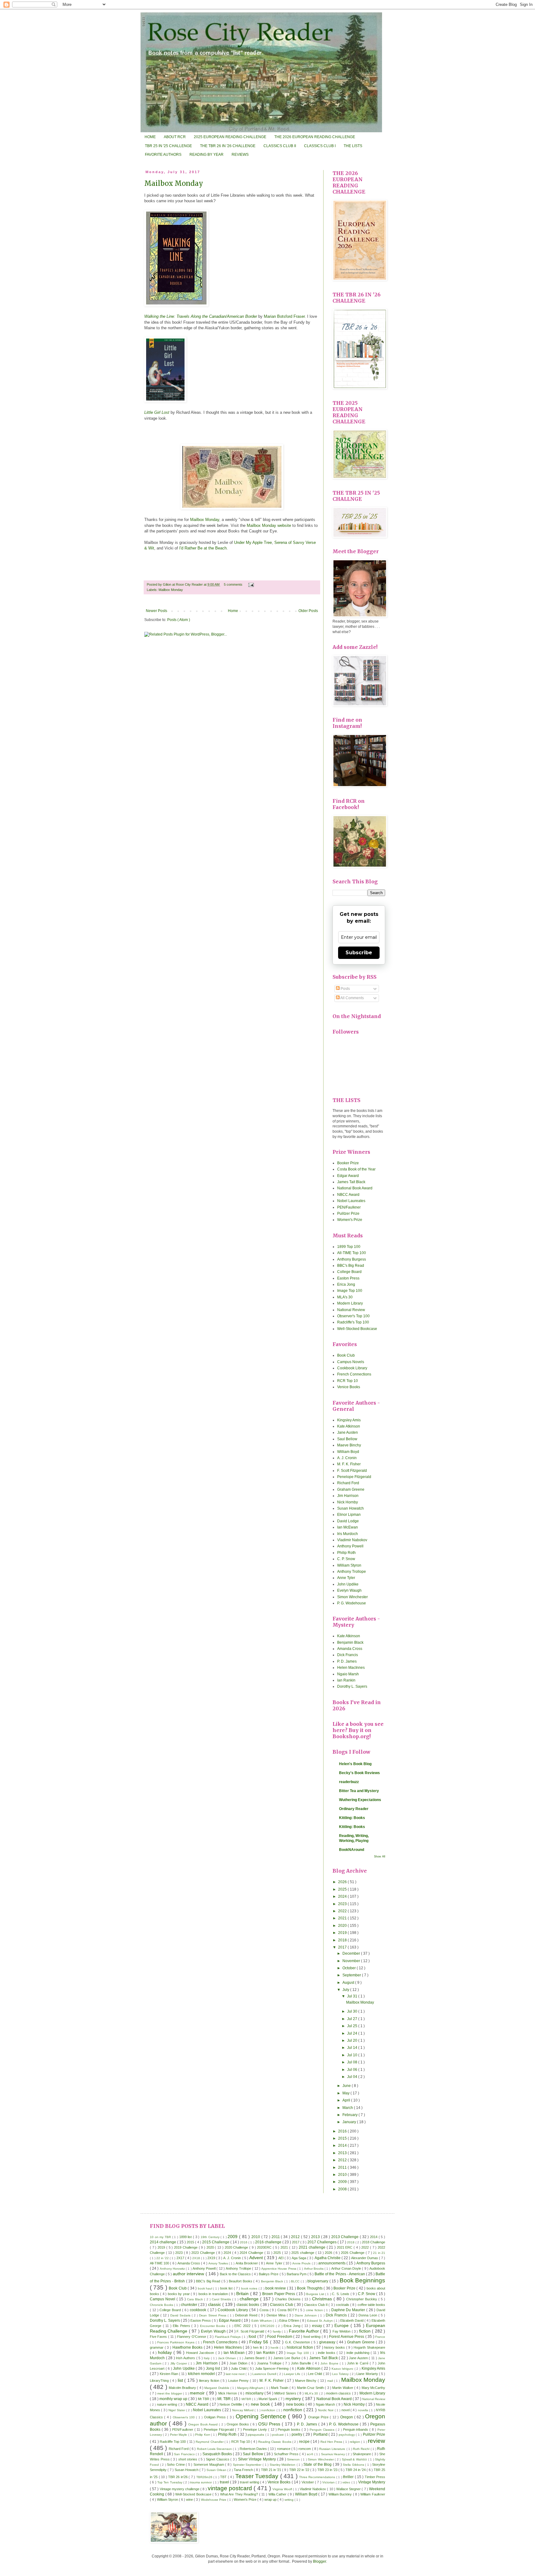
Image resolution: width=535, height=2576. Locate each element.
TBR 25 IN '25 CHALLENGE (168, 146)
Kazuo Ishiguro (343, 2369)
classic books (248, 2305)
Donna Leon (368, 2315)
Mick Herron (228, 2393)
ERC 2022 (243, 2326)
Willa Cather (278, 2494)
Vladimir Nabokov (352, 1540)
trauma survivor (202, 2482)
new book (261, 2404)
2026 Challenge (353, 2253)
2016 (343, 2131)
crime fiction (315, 2310)
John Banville (302, 2363)
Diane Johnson (306, 2315)
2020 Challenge (237, 2247)
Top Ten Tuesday (170, 2482)
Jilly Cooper (179, 2363)
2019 (343, 1933)
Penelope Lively (256, 2429)
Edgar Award (348, 1176)
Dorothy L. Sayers (352, 1686)
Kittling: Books (352, 1818)
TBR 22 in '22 (300, 2470)
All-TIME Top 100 (352, 1253)
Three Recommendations (318, 2477)
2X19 (212, 2258)
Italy (207, 2358)
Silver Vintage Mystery (258, 2459)
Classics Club (282, 2305)
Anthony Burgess (352, 1259)
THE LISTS (353, 146)
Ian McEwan (348, 1527)
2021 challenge (313, 2247)
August (349, 1983)
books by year (179, 2294)
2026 (343, 1882)
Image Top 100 (350, 1291)
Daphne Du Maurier (349, 2310)
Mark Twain (280, 2388)
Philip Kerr (203, 2435)
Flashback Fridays (228, 2337)
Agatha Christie (328, 2258)
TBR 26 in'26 (178, 2477)
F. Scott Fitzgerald (352, 1471)
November (352, 1961)
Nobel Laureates (351, 1201)
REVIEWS (240, 155)
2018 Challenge (374, 2242)
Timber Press (375, 2477)
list (181, 2380)
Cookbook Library (352, 1368)
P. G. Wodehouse (352, 1603)
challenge (250, 2299)
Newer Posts (157, 611)
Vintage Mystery (372, 2482)
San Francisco (185, 2454)
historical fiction (300, 2347)
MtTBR (247, 2399)
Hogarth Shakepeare (369, 2347)
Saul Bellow (347, 1439)
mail (331, 2381)
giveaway (328, 2342)
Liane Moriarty (368, 2374)
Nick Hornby (348, 1502)
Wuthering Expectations (360, 1800)
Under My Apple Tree (253, 542)
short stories (188, 2459)
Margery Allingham (251, 2388)
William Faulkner (373, 2494)
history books (335, 2347)
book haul (206, 2288)
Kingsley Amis (349, 1420)
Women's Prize (350, 1220)
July (346, 1990)
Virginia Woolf (283, 2489)
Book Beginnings (363, 2280)
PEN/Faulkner (349, 1207)
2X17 (181, 2258)
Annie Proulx (302, 2263)
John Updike (348, 1584)
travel (225, 2482)
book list (227, 2288)
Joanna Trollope (270, 2363)
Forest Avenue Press (347, 2337)
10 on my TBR (161, 2237)
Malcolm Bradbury (183, 2388)
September (352, 1975)
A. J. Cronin (347, 1458)
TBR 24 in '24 (356, 2470)
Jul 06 (353, 2070)
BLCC (296, 2281)
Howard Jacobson (201, 2353)
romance (284, 2449)
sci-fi (310, 2454)
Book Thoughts (310, 2288)
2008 (343, 2189)
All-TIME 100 (160, 2263)
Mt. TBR (224, 2399)
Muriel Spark (268, 2399)
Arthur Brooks (314, 2269)
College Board (349, 1272)
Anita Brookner (247, 2263)
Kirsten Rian (169, 2374)
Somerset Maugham (209, 2464)
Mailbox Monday (174, 183)
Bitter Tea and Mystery (359, 1791)
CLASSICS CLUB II (280, 146)
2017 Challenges (322, 2242)
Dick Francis (348, 1655)
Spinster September (248, 2465)
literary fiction (210, 2381)
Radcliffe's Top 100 (353, 1322)
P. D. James (347, 1661)
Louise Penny (239, 2381)
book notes (250, 2288)
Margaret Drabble (217, 2388)
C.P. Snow (367, 2294)
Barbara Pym (297, 2274)
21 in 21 (379, 2253)
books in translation (214, 2294)
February (350, 2115)
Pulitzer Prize (348, 1214)
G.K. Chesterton (298, 2342)
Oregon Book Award (204, 2424)
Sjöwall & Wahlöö (355, 2459)
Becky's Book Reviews (359, 1773)
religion (355, 2442)
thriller (349, 2477)
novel (346, 2410)
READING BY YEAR (207, 155)
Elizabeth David (352, 2320)
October (350, 1968)
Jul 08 (353, 2062)
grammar (157, 2347)
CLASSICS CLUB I (320, 146)
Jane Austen (348, 1432)
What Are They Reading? (240, 2494)
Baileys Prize (269, 2274)
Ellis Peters (182, 2326)
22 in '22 (163, 2258)
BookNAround (352, 1850)
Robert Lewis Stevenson (215, 2449)
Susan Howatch (350, 1508)
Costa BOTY (288, 2310)
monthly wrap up (174, 2399)
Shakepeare (362, 2454)
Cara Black (196, 2299)
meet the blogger (170, 2393)
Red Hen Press (332, 2442)
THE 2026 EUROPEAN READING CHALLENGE (315, 137)
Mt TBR (204, 2399)
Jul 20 (353, 2040)
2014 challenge (163, 2242)
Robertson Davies (254, 2449)
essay (318, 2326)
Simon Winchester (352, 1597)
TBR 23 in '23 (328, 2470)
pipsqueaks (256, 2435)
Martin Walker (343, 2388)
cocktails (343, 2305)
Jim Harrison (348, 1496)
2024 (343, 1896)
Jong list (213, 2368)
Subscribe (359, 953)
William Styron (349, 1565)
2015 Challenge (216, 2242)
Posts (345, 989)
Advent (257, 2258)
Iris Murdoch (348, 1534)
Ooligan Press (216, 2417)
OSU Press (270, 2424)
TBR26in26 (205, 2477)
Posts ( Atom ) (179, 620)
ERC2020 (268, 2326)
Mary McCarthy (373, 2388)
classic (215, 2304)
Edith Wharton (262, 2321)
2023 (343, 1904)
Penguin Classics (323, 2430)
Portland (321, 2434)
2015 (343, 2138)
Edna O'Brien (290, 2320)
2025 (343, 1889)
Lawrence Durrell (265, 2374)
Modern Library (350, 1303)
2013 (343, 2153)
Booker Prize (348, 1163)
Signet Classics (218, 2459)
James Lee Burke (287, 2358)
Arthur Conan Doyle (347, 2268)
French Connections (354, 1374)
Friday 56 (259, 2342)
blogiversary (318, 2281)
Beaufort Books (241, 2281)
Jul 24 (353, 2033)
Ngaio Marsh (348, 1674)
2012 (343, 2160)
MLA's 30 (345, 1297)
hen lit (258, 2347)
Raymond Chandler (210, 2442)
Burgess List (316, 2294)
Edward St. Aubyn (320, 2321)
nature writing (168, 2404)
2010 (343, 2175)
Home (233, 611)
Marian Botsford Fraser (284, 316)
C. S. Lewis (341, 2294)
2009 (343, 2182)
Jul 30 (353, 2011)
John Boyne (330, 2363)
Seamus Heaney (334, 2454)
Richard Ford (348, 1483)
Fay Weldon (342, 2331)
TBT (224, 2477)
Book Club (346, 1355)
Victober (308, 2482)
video (347, 2482)
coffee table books (371, 2305)
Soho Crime (176, 2464)
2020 (343, 1926)
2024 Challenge (252, 2253)
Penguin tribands (356, 2429)
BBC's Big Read (351, 1266)
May (346, 2093)
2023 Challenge (204, 2253)
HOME (150, 137)
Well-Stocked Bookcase (357, 1329)
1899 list (186, 2237)
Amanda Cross (350, 1649)
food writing (313, 2337)
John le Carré (358, 2363)
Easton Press (348, 1278)
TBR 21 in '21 (272, 2470)
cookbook (199, 2310)
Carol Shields (222, 2299)
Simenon (294, 2459)
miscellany (255, 2393)
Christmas (323, 2299)
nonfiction (293, 2410)
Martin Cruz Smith (311, 2388)
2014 (343, 2145)
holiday (166, 2352)
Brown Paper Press (279, 2294)
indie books (327, 2353)
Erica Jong (346, 1284)
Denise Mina (277, 2315)
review (376, 2441)
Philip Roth (346, 1553)
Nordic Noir (326, 2410)
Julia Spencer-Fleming (272, 2368)
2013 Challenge (346, 2237)
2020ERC (265, 2247)
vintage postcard (231, 2488)
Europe (342, 2325)
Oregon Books (238, 2424)
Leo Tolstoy (341, 2374)
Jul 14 (353, 2048)
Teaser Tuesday (258, 2476)
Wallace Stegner (349, 2489)
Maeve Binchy (349, 1445)
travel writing (250, 2482)
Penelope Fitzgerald (354, 1477)
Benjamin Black (350, 1642)
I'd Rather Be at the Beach (203, 548)
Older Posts (308, 611)
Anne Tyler (346, 1578)
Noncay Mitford (244, 2410)
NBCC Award (348, 1195)
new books (296, 2404)
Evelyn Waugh (349, 1590)
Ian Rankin (346, 1680)
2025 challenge (303, 2253)
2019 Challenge (186, 2247)
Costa (265, 2310)
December (352, 1953)
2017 (343, 1947)
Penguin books (290, 2429)
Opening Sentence (262, 2416)
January (350, 2122)
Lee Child (315, 2374)
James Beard (255, 2358)
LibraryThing (160, 2381)
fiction (365, 2331)
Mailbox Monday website (269, 525)
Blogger (320, 2561)
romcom (305, 2449)
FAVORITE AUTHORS (163, 155)
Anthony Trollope (352, 1572)
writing (289, 2500)
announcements (332, 2263)
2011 (343, 2167)
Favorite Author (305, 2331)
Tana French (244, 2470)
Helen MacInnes (351, 1668)
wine (190, 2499)
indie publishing (359, 2353)
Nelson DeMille (231, 2404)
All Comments (352, 998)
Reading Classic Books (275, 2442)
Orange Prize (319, 2417)
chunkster (189, 2305)
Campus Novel (163, 2299)
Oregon (347, 2417)
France (380, 2337)
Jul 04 (353, 2077)
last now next (236, 2374)
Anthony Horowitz (173, 2269)
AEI (281, 2258)
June (347, 2086)
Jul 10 (353, 2055)
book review (276, 2288)
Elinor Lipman (349, 1515)
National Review (351, 1310)
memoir (198, 2393)
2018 (343, 1940)
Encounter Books (213, 2326)
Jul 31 (353, 1996)
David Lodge (348, 1521)
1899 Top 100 (349, 1247)
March (348, 2108)
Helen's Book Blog (355, 1764)
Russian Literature (333, 2449)
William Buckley (341, 2494)
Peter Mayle (179, 2435)
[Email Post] (250, 584)
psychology (347, 2435)
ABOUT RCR (175, 137)
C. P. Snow (346, 1559)
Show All (380, 1857)
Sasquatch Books (218, 2454)
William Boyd (348, 1452)
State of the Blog (318, 2464)
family (277, 2331)
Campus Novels (351, 1362)
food (253, 2337)
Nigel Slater (177, 2410)
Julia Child (239, 2368)
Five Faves (159, 2337)
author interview (189, 2274)
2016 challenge (269, 2242)
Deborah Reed (247, 2315)
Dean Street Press (213, 2315)
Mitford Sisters (286, 2393)
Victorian (329, 2482)
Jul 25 (353, 2026)
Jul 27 (353, 2019)
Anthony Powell (350, 1546)
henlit (275, 2348)
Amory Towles (219, 2263)
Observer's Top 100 (353, 1316)
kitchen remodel (202, 2374)
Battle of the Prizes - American (340, 2274)
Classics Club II (316, 2305)
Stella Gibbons (354, 2465)
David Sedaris (181, 2315)
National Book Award (355, 1188)
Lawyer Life (293, 2374)
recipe (305, 2442)
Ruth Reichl (362, 2449)
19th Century (211, 2237)
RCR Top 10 (348, 1381)
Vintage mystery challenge (180, 2489)
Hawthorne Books (188, 2347)
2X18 (197, 2258)
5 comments (234, 584)
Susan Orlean (217, 2470)
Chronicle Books (162, 2305)
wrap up (271, 2499)
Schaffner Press (287, 2454)
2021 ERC (345, 2247)
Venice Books (349, 1387)
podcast (278, 2435)
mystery (294, 2399)
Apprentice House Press (279, 2269)
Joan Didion (239, 2363)
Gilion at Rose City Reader (183, 584)
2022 (343, 1911)
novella (363, 2410)
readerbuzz (349, 1782)
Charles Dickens (289, 2299)
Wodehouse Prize (214, 2500)
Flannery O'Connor (192, 2337)
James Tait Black (351, 1182)
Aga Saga (299, 2258)
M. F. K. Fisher (349, 1464)
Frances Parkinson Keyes (176, 2342)
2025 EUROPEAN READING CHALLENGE (230, 137)
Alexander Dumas (365, 2258)
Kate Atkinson (349, 1426)
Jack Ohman (228, 2358)
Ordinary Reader (354, 1809)
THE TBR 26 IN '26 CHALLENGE (228, 146)
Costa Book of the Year (356, 1169)
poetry (297, 2434)
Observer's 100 (185, 2417)
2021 (343, 1918)
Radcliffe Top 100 (173, 2442)
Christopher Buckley (362, 2299)
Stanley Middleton (283, 2465)
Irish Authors (186, 2358)
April (347, 2100)
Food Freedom (280, 2337)
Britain (243, 2294)
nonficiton (269, 2410)
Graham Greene (351, 1489)
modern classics (339, 2393)
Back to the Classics (236, 2274)
